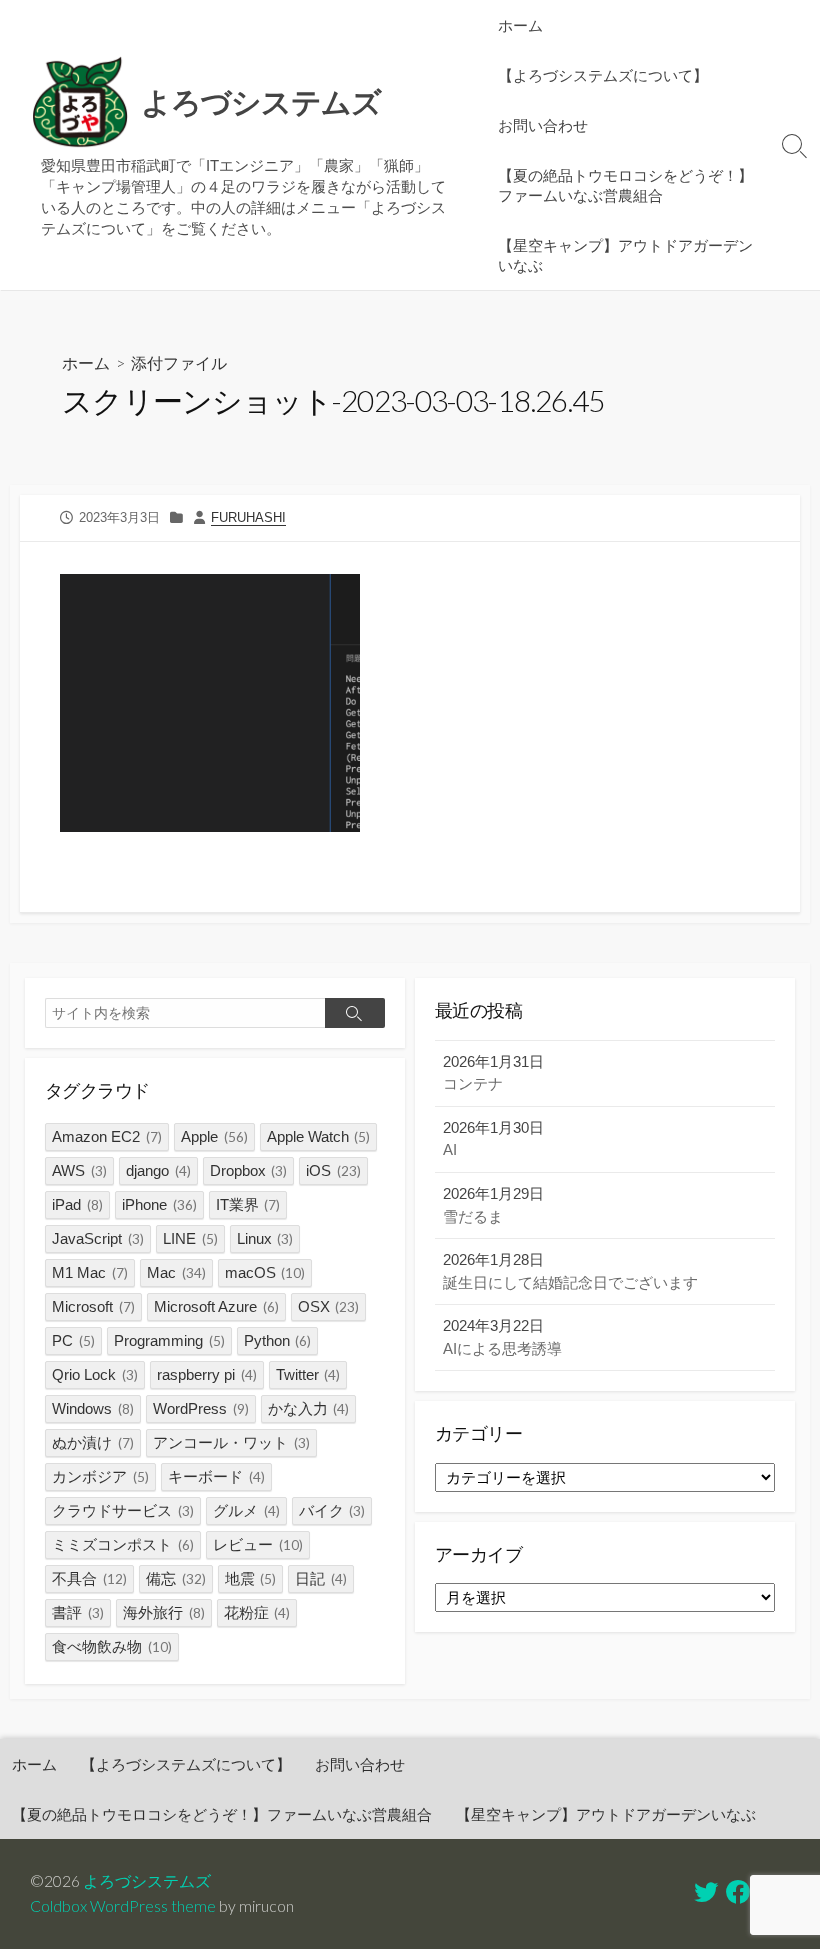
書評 (78, 1612)
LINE (190, 1238)
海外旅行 (164, 1612)
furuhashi (248, 517)
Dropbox (249, 1170)
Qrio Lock (95, 1374)
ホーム (520, 25)
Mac (176, 1272)
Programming (169, 1340)
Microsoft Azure (216, 1306)
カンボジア (100, 1476)
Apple (214, 1136)
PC (73, 1340)
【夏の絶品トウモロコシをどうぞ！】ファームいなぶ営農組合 (625, 185)
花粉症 (257, 1612)
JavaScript (98, 1238)
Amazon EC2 (107, 1136)
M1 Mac (90, 1272)
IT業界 (248, 1204)
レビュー (258, 1544)
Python (278, 1340)
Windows (93, 1408)
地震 (251, 1578)
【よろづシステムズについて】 (603, 75)
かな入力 (309, 1408)
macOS (265, 1272)
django (158, 1170)
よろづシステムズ (147, 1881)
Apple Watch (319, 1136)
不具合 (89, 1578)
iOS (333, 1170)
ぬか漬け (93, 1442)
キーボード (216, 1476)
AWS (79, 1170)
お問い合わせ (543, 125)
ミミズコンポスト (123, 1544)
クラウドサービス (123, 1510)
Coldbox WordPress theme (123, 1906)
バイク (332, 1510)
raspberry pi (207, 1374)
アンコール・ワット (231, 1442)
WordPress (201, 1408)
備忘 (176, 1578)
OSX (329, 1306)
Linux (265, 1238)
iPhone (159, 1204)
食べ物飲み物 (112, 1646)
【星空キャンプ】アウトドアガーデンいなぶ (625, 255)
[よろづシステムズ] (80, 103)
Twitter (308, 1374)
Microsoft (93, 1306)
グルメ (246, 1510)
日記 (321, 1578)
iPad (77, 1204)
